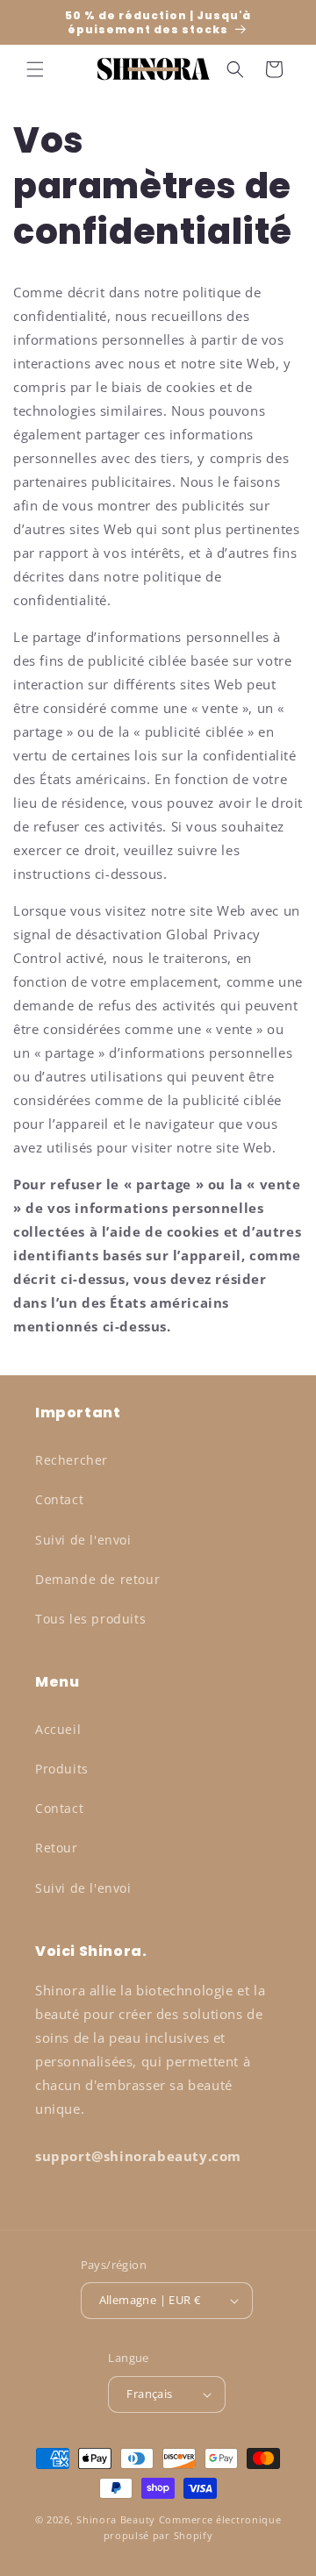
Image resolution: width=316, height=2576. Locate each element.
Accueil (58, 1729)
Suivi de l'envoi (83, 1540)
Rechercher (72, 1460)
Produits (62, 1769)
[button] (35, 69)
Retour (57, 1848)
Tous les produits (90, 1619)
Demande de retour (97, 1579)
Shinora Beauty (116, 2519)
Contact (59, 1499)
